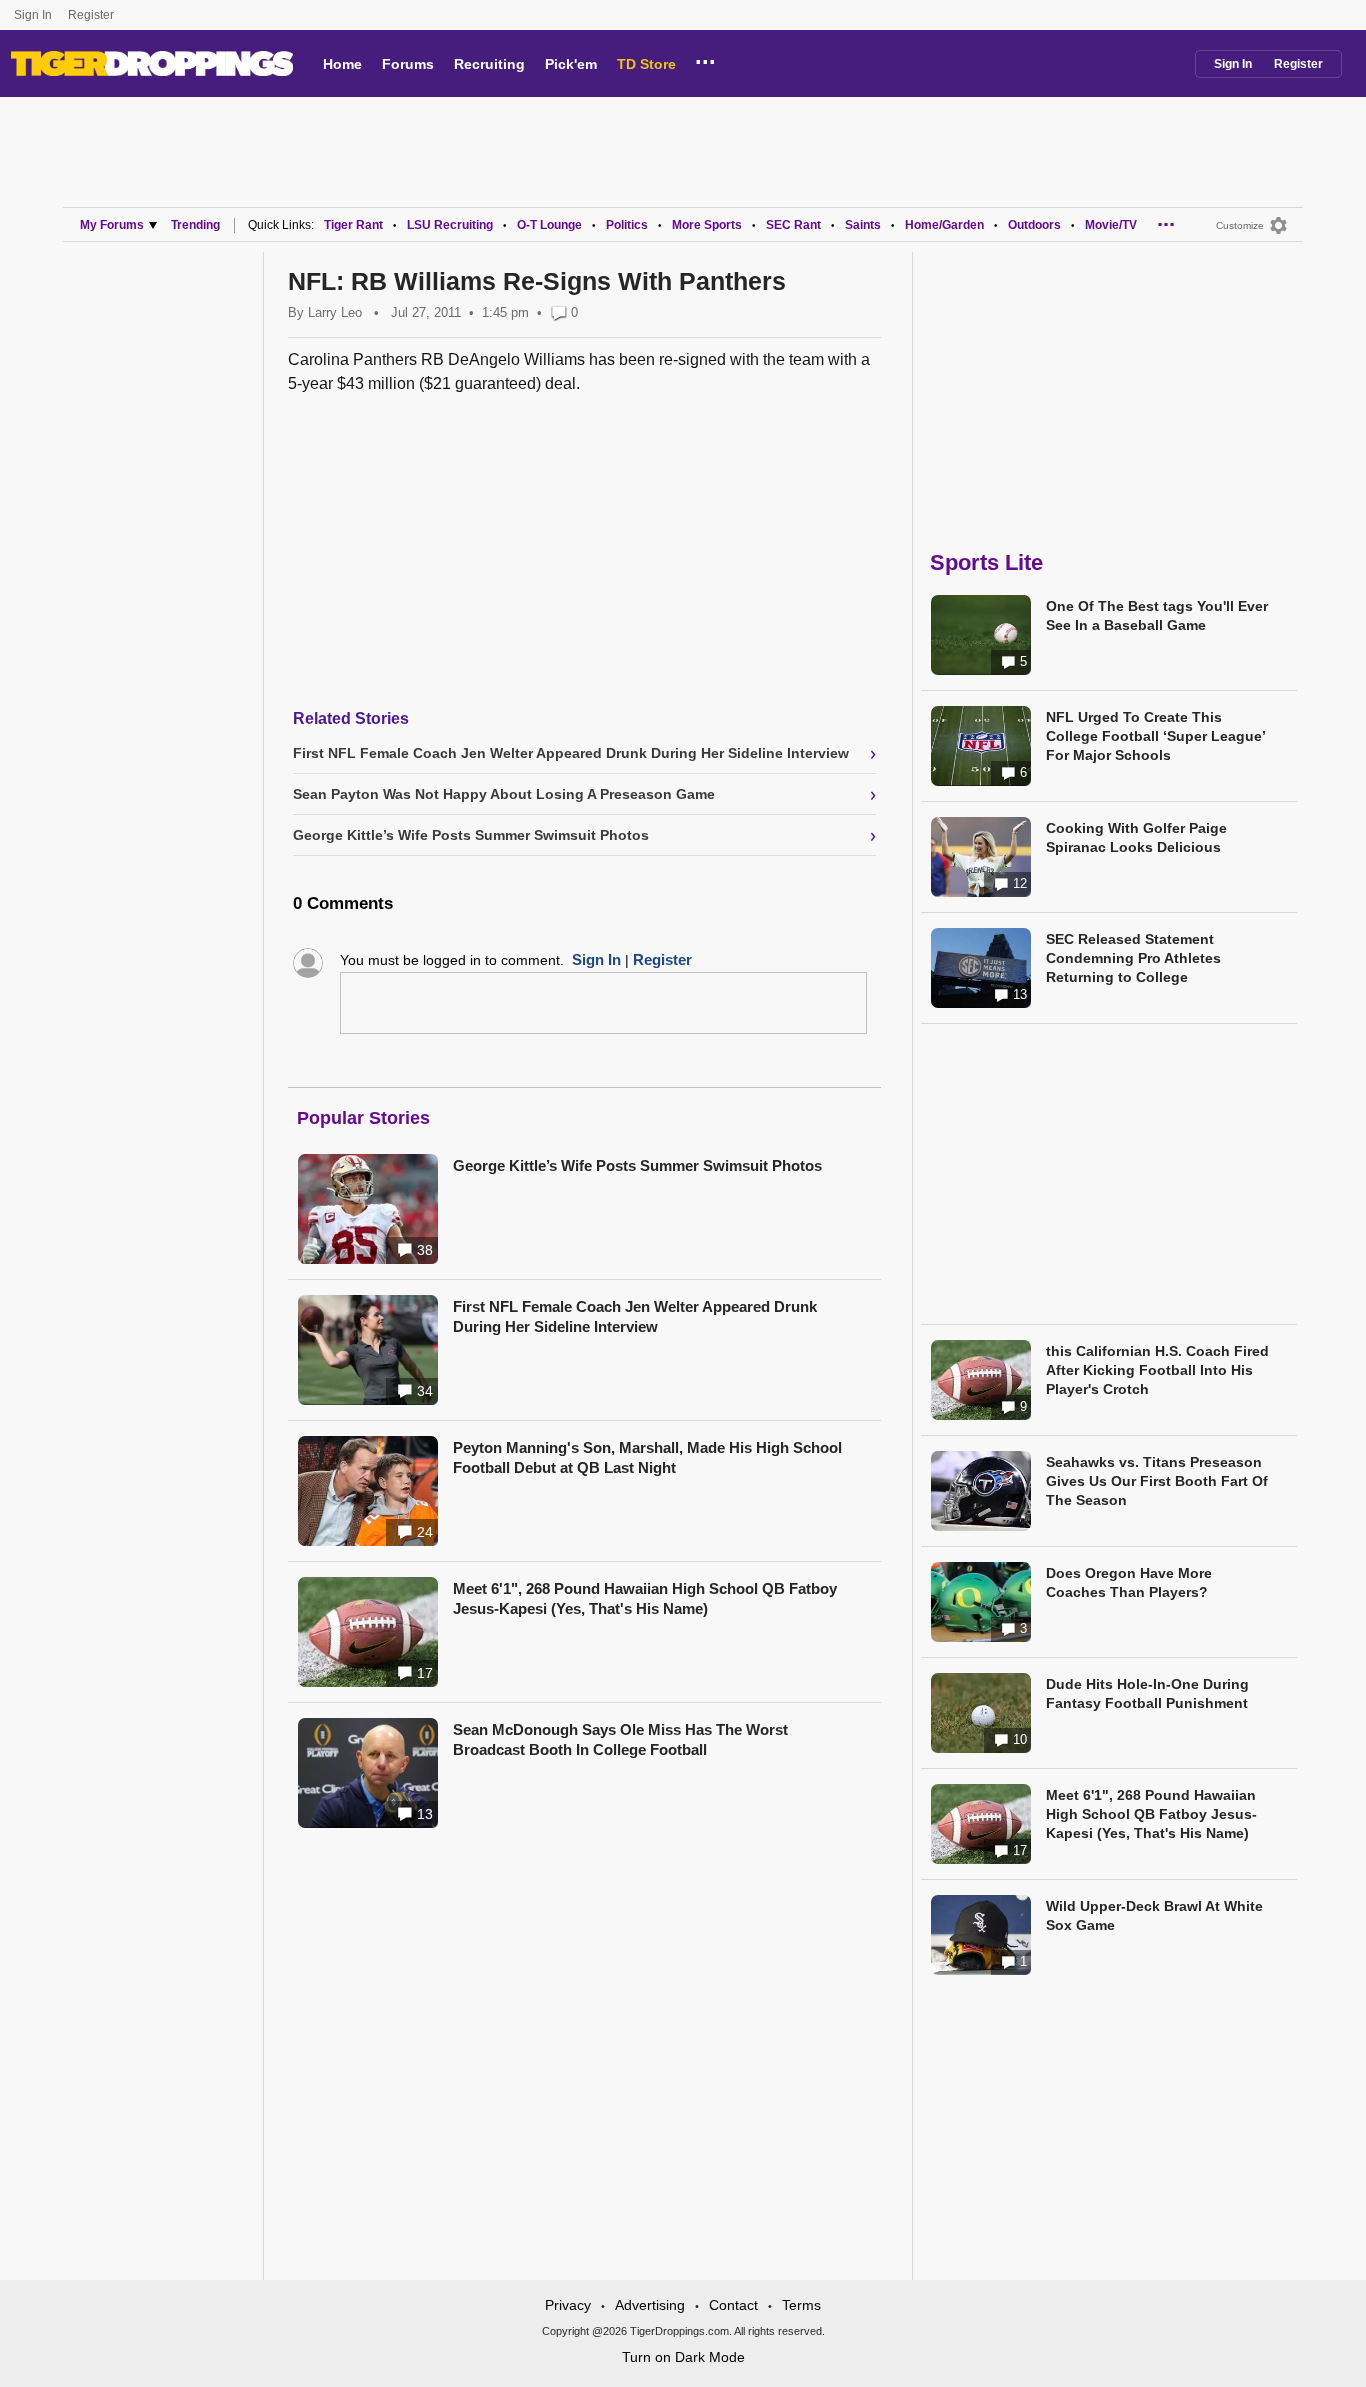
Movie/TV (1111, 225)
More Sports (707, 225)
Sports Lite (986, 562)
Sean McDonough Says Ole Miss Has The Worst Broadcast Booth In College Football (620, 1739)
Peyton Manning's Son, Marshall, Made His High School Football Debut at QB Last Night (647, 1457)
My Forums (112, 225)
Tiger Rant (353, 225)
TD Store (646, 64)
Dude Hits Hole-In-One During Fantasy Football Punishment (1147, 1693)
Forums (408, 64)
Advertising (650, 2305)
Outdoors (1034, 225)
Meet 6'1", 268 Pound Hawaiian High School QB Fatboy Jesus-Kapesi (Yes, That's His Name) (645, 1598)
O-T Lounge (549, 225)
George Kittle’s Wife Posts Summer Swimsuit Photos (637, 1165)
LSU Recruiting (450, 225)
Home (342, 64)
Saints (863, 225)
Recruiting (489, 64)
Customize (1240, 225)
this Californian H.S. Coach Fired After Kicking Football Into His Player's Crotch (1157, 1370)
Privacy (568, 2305)
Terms (801, 2305)
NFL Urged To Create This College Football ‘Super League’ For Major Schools (1155, 736)
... (705, 59)
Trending (195, 225)
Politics (627, 225)
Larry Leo (335, 312)
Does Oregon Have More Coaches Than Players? (1129, 1582)
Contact (733, 2305)
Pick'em (571, 64)
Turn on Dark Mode (683, 2357)
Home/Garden (944, 225)
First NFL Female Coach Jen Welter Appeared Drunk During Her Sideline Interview (635, 1316)
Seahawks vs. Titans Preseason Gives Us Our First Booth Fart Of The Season (1157, 1481)
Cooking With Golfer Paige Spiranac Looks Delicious (1136, 837)
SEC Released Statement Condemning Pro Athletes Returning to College (1133, 958)
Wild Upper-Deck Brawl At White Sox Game (1154, 1915)
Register (92, 15)
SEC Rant (793, 225)
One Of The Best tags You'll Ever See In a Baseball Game (1157, 615)
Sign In (33, 15)
